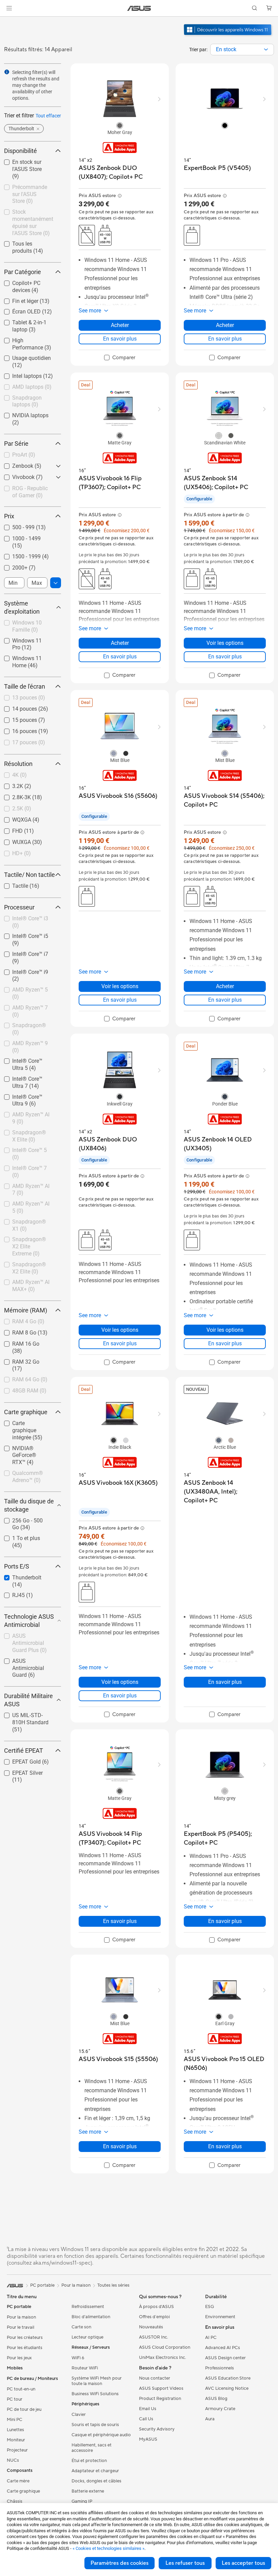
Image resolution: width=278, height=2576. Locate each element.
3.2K (9, 784)
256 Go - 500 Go (23, 1519)
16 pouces (16, 729)
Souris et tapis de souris (95, 2425)
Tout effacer (48, 116)
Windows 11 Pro (24, 639)
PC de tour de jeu (24, 2409)
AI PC (211, 2338)
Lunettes (15, 2430)
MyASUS (148, 2439)
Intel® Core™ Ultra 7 (28, 1077)
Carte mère (18, 2481)
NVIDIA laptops (22, 414)
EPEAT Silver (19, 1771)
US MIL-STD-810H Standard (26, 1716)
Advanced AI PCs (223, 2348)
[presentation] (266, 50)
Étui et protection (89, 2461)
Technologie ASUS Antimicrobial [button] (29, 1621)
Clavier (79, 2415)
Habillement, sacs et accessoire (92, 2448)
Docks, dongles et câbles (96, 2481)
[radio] (120, 125)
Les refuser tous (185, 2563)
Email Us (148, 2409)
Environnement (220, 2317)
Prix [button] (9, 516)
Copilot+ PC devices (28, 281)
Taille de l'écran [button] (25, 686)
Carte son (81, 2327)
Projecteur (17, 2450)
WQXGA (14, 818)
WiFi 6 (78, 2358)
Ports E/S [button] (17, 1566)
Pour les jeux (19, 2358)
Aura (210, 2419)
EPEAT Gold (18, 1760)
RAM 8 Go (16, 1331)
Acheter (120, 325)
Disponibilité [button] (21, 151)
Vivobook (15, 475)
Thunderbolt (19, 1576)
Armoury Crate (220, 2409)
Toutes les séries (113, 2285)
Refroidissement (88, 2307)
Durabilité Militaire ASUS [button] (28, 1700)
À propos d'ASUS (156, 2307)
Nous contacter (155, 2378)
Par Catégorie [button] (23, 272)
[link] (139, 8)
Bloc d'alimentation (91, 2317)
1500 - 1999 (18, 555)
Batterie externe (88, 2491)
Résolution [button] (18, 764)
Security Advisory (157, 2429)
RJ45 (10, 1593)
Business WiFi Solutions (95, 2394)
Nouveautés (151, 2327)
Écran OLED (18, 310)
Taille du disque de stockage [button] (29, 1505)
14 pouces (16, 707)
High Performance (26, 339)
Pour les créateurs (25, 2338)
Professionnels (220, 2368)
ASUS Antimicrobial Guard (27, 1662)
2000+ (12, 566)
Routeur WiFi (85, 2368)
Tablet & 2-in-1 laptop (29, 321)
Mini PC (15, 2420)
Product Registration (160, 2399)
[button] (9, 8)
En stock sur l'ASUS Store (27, 163)
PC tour (15, 2399)
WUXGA (13, 840)
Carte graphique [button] (26, 1412)
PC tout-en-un (21, 2389)
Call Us (146, 2419)
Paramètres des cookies (120, 2563)
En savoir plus (120, 339)
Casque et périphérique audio (101, 2435)
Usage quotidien (23, 356)
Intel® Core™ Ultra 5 (28, 1059)
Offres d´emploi (154, 2317)
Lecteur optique (87, 2337)
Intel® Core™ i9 (22, 970)
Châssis (15, 2501)
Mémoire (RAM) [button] (26, 1310)
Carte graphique (23, 2491)
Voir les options (225, 643)
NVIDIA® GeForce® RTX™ (27, 1449)
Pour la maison (21, 2317)
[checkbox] (30, 169)
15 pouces (16, 718)
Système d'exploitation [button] (22, 607)
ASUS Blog (216, 2399)
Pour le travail (21, 2327)
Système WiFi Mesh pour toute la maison (97, 2381)
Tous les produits (25, 242)
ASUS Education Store (228, 2378)
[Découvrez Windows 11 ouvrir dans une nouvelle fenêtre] (228, 36)
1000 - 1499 (18, 537)
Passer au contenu (8, 21)
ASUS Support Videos (161, 2388)
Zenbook (15, 464)
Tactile (12, 884)
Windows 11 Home (27, 657)
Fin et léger (17, 299)
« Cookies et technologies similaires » (108, 2548)
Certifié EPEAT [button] (24, 1751)
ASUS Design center (225, 2358)
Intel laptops (19, 374)
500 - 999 (15, 526)
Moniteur (16, 2440)
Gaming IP (82, 2501)
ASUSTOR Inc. (154, 2337)
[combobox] (242, 50)
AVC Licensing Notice (227, 2388)
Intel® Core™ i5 (22, 934)
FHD (9, 829)
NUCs (13, 2460)
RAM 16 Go (18, 1342)
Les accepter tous (243, 2563)
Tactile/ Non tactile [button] (29, 875)
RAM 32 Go (18, 1360)
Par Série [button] (16, 444)
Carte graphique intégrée (23, 1424)
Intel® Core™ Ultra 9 (28, 1095)
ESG (210, 2307)
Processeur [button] (19, 907)
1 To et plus (18, 1536)
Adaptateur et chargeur (95, 2471)
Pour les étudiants (25, 2348)
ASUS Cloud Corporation (165, 2347)
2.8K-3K (13, 796)
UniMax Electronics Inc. (163, 2358)
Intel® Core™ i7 (22, 952)
